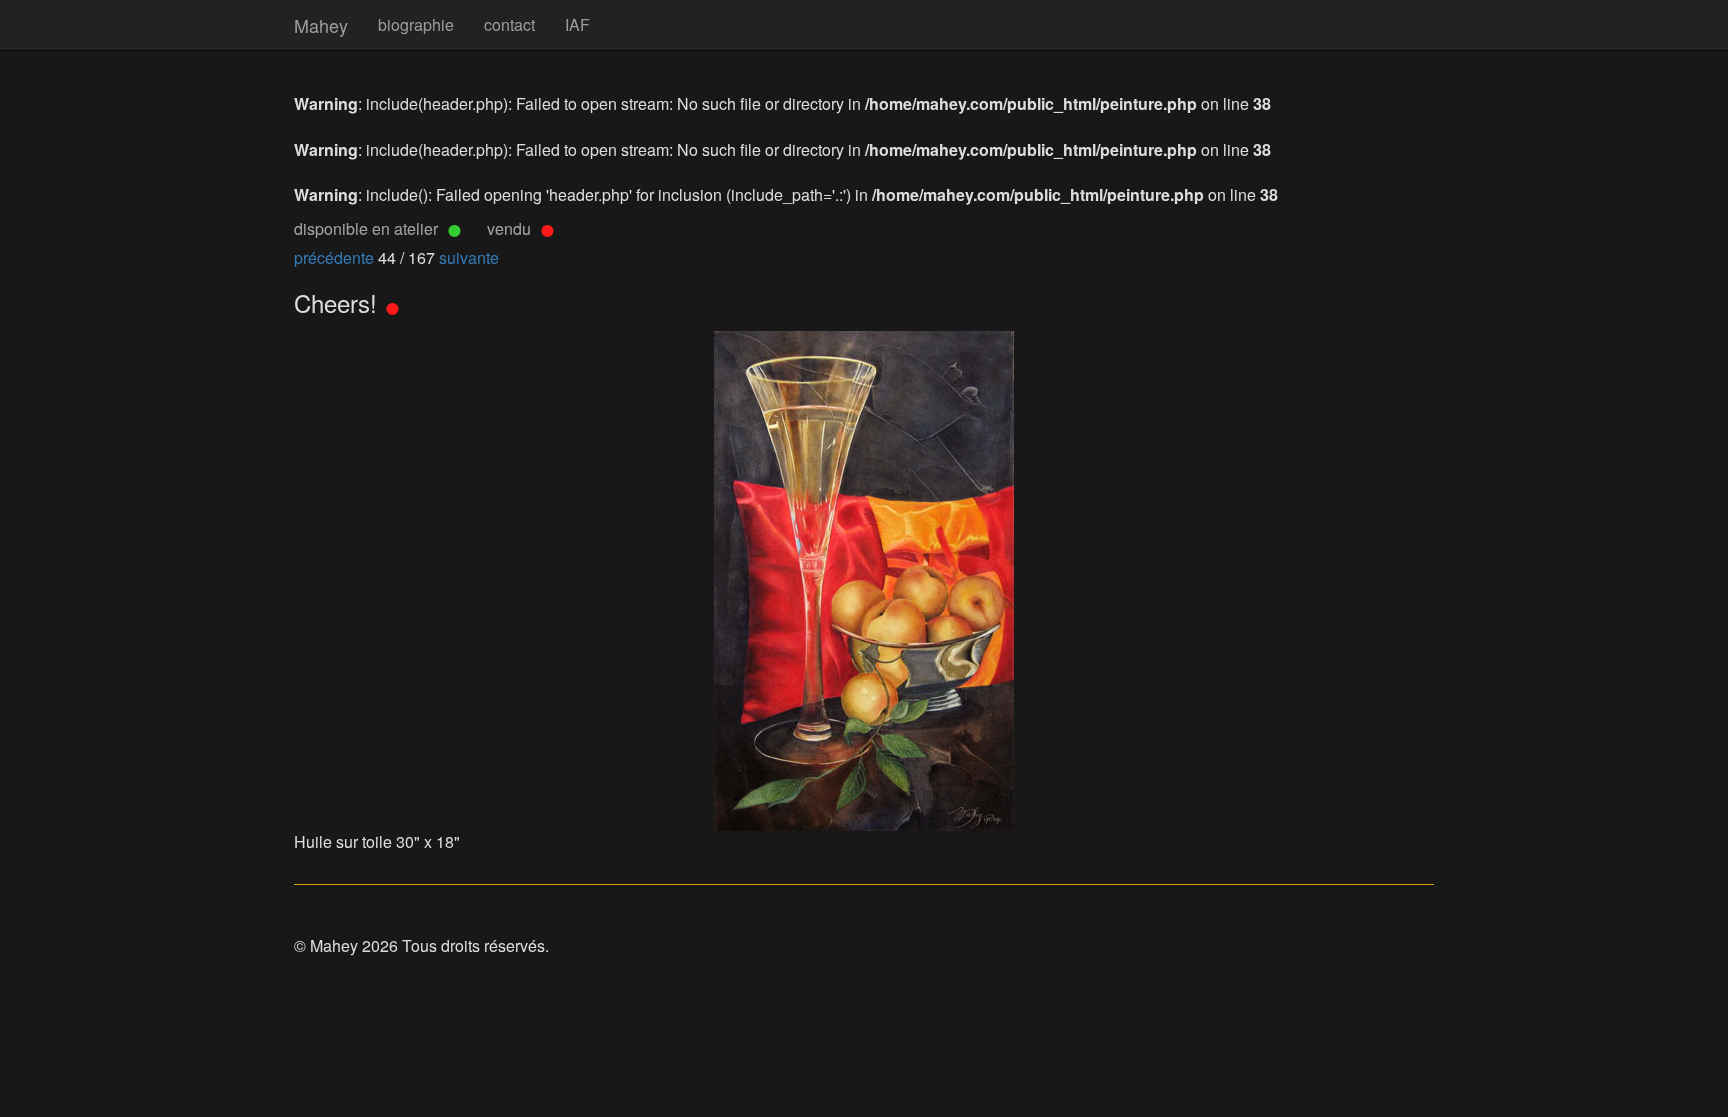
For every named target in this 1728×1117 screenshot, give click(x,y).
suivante (469, 257)
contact (509, 24)
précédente (336, 257)
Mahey (321, 25)
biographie (416, 24)
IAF (577, 24)
